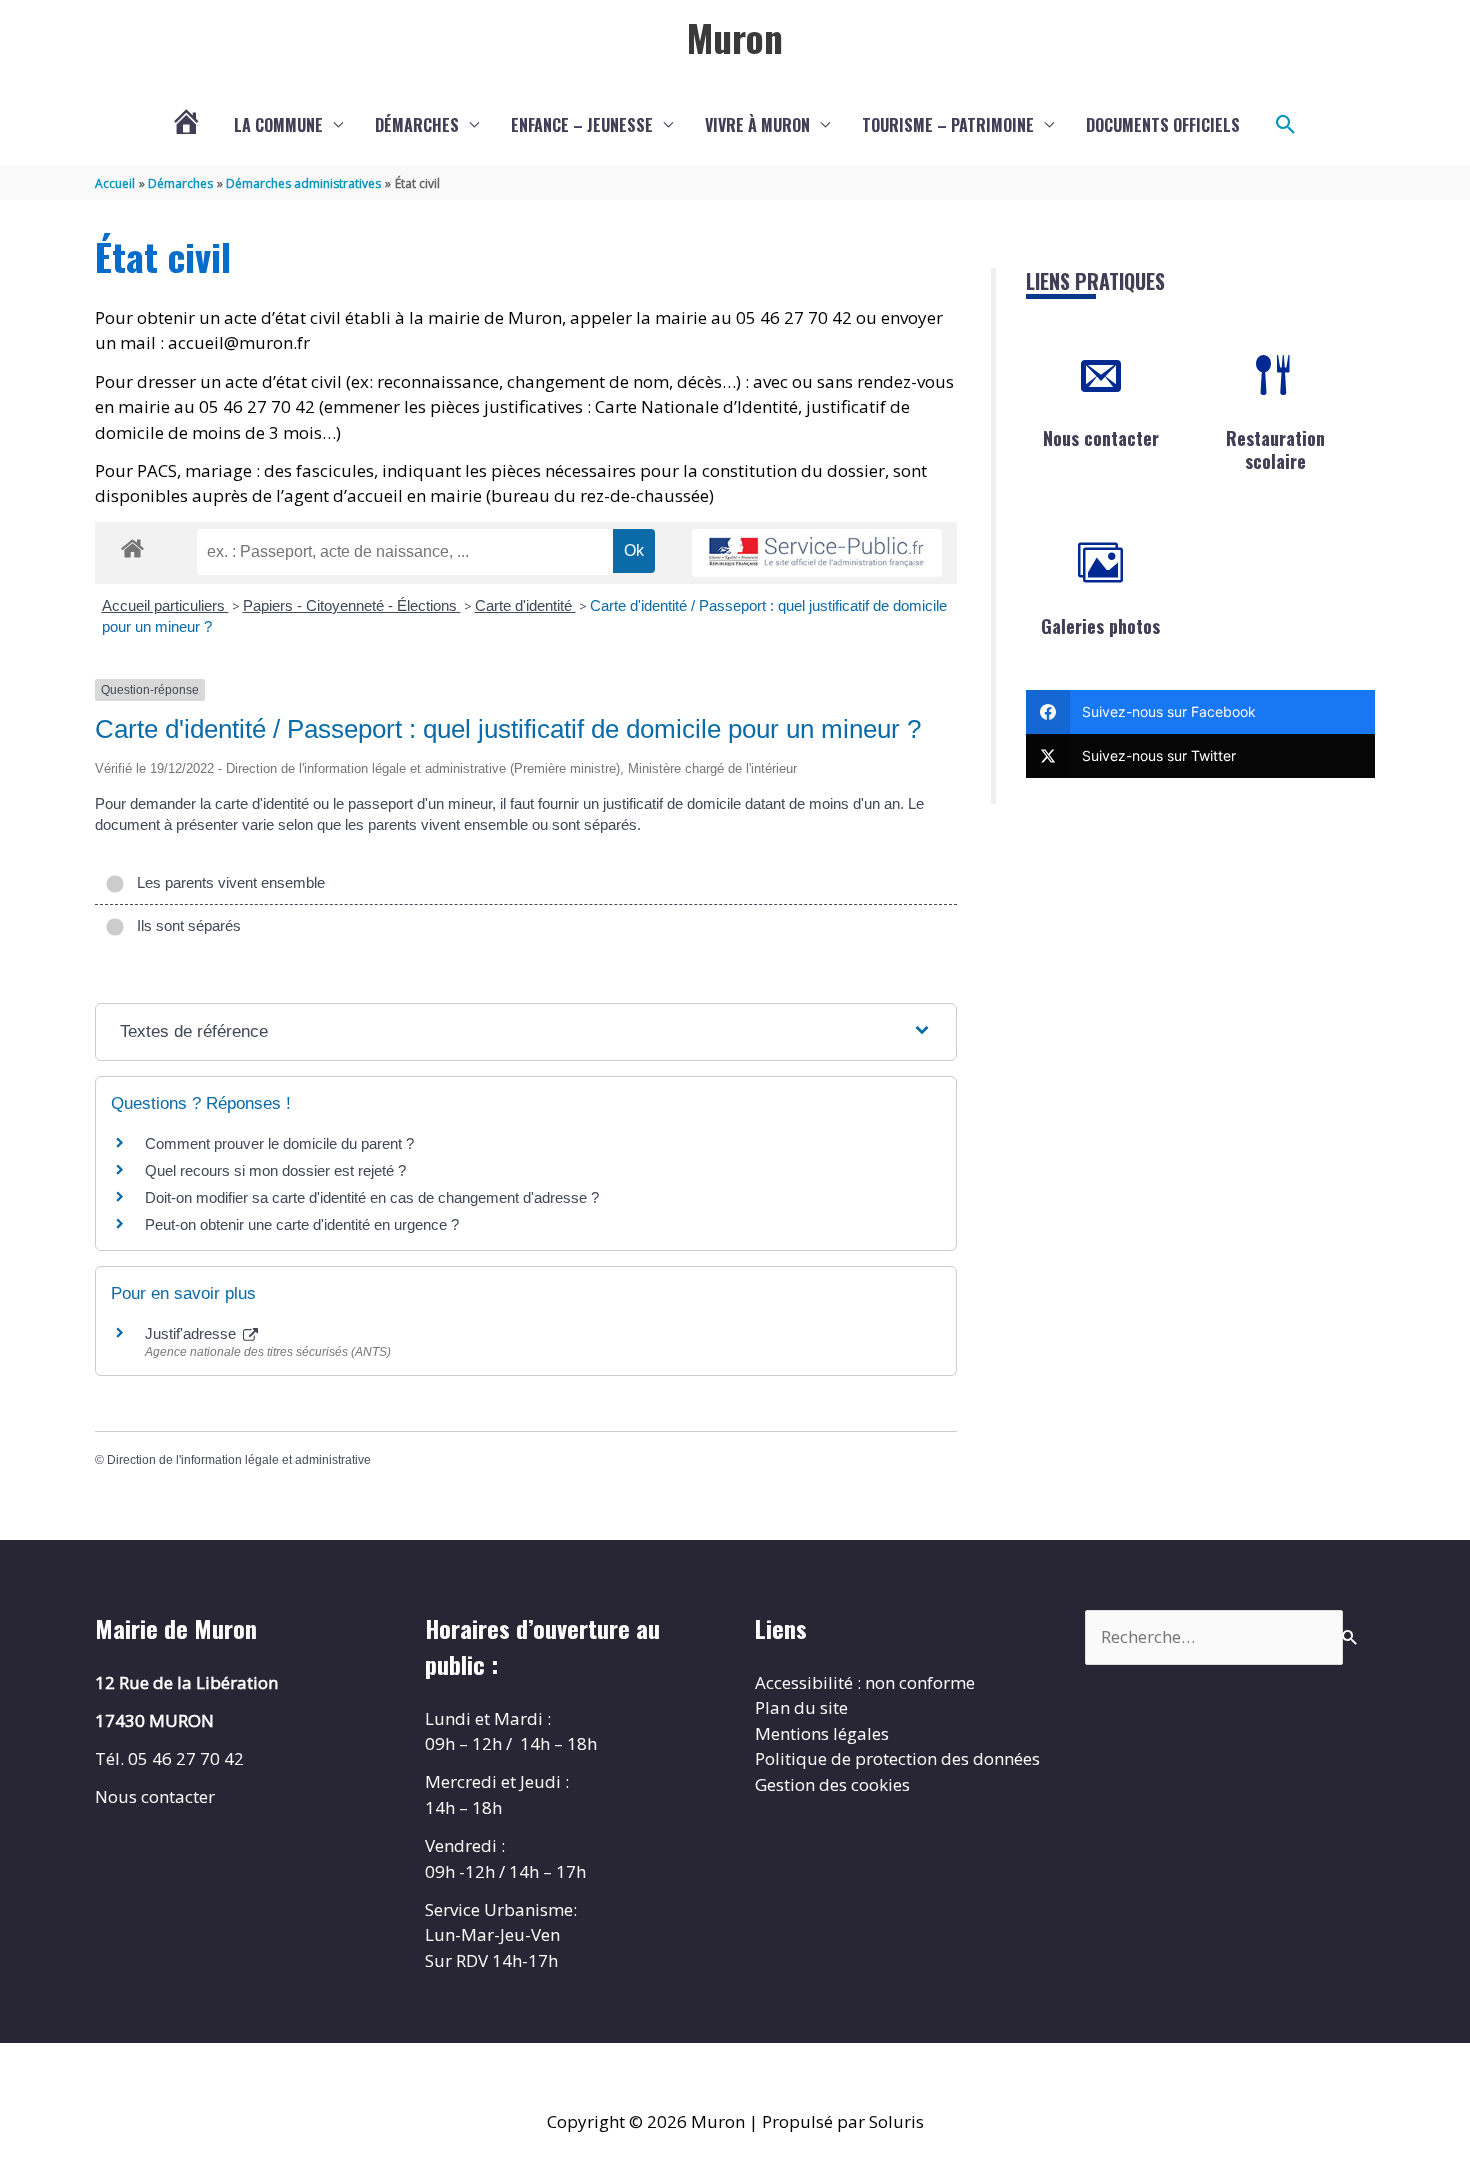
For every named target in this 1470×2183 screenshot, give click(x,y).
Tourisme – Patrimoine (948, 125)
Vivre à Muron (757, 125)
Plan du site (801, 1707)
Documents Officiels (1163, 125)
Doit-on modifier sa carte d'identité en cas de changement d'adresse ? (372, 1197)
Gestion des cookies (832, 1784)
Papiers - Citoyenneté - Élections (352, 605)
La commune (278, 125)
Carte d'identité (525, 605)
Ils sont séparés (185, 925)
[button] (1286, 125)
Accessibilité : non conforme (865, 1682)
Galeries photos (1100, 626)
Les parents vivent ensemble (227, 882)
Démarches (417, 125)
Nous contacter (1101, 438)
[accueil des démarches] (132, 545)
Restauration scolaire (1275, 449)
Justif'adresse (192, 1333)
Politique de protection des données (897, 1758)
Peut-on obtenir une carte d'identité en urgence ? (302, 1224)
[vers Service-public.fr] (817, 553)
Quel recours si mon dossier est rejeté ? (275, 1170)
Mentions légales (822, 1733)
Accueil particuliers (165, 605)
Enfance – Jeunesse (582, 125)
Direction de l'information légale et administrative (239, 1460)
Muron (735, 37)
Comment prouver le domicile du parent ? (279, 1143)
